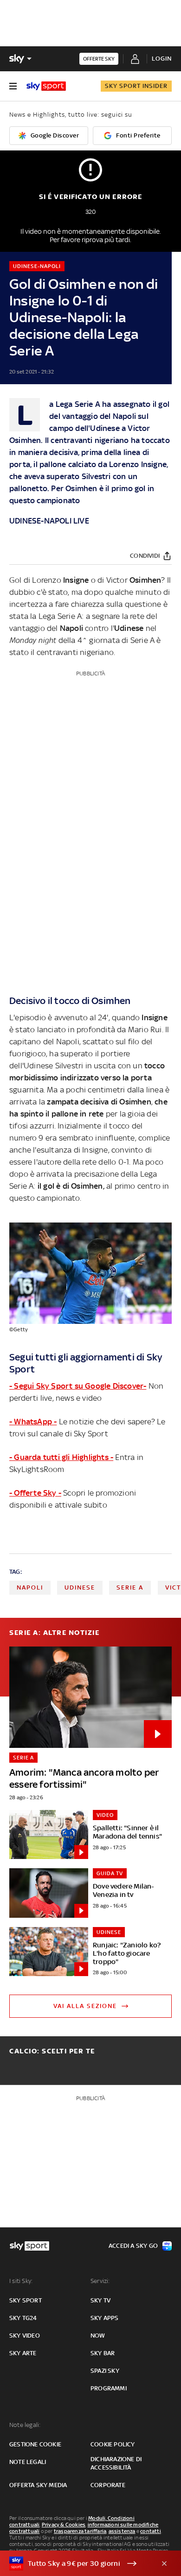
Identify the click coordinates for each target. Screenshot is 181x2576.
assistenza (122, 2531)
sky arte (23, 2353)
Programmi (109, 2388)
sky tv (100, 2300)
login (162, 59)
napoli (30, 1587)
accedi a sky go (133, 2246)
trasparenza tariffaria (80, 2531)
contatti (151, 2531)
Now (98, 2336)
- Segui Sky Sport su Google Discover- (78, 1386)
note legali (28, 2462)
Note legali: (25, 2425)
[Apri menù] (13, 86)
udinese (80, 1587)
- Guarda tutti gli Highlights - (61, 1457)
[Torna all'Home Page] (46, 86)
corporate (108, 2485)
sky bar (103, 2353)
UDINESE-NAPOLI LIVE (49, 521)
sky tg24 (23, 2318)
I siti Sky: (21, 2281)
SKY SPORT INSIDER (136, 86)
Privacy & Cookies (64, 2525)
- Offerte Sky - (35, 1493)
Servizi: (100, 2281)
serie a (130, 1587)
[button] (76, 2564)
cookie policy (113, 2444)
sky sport (26, 2300)
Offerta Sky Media (38, 2485)
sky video (25, 2336)
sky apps (105, 2318)
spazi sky (105, 2371)
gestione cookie (35, 2444)
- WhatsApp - (33, 1422)
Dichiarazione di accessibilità (116, 2463)
